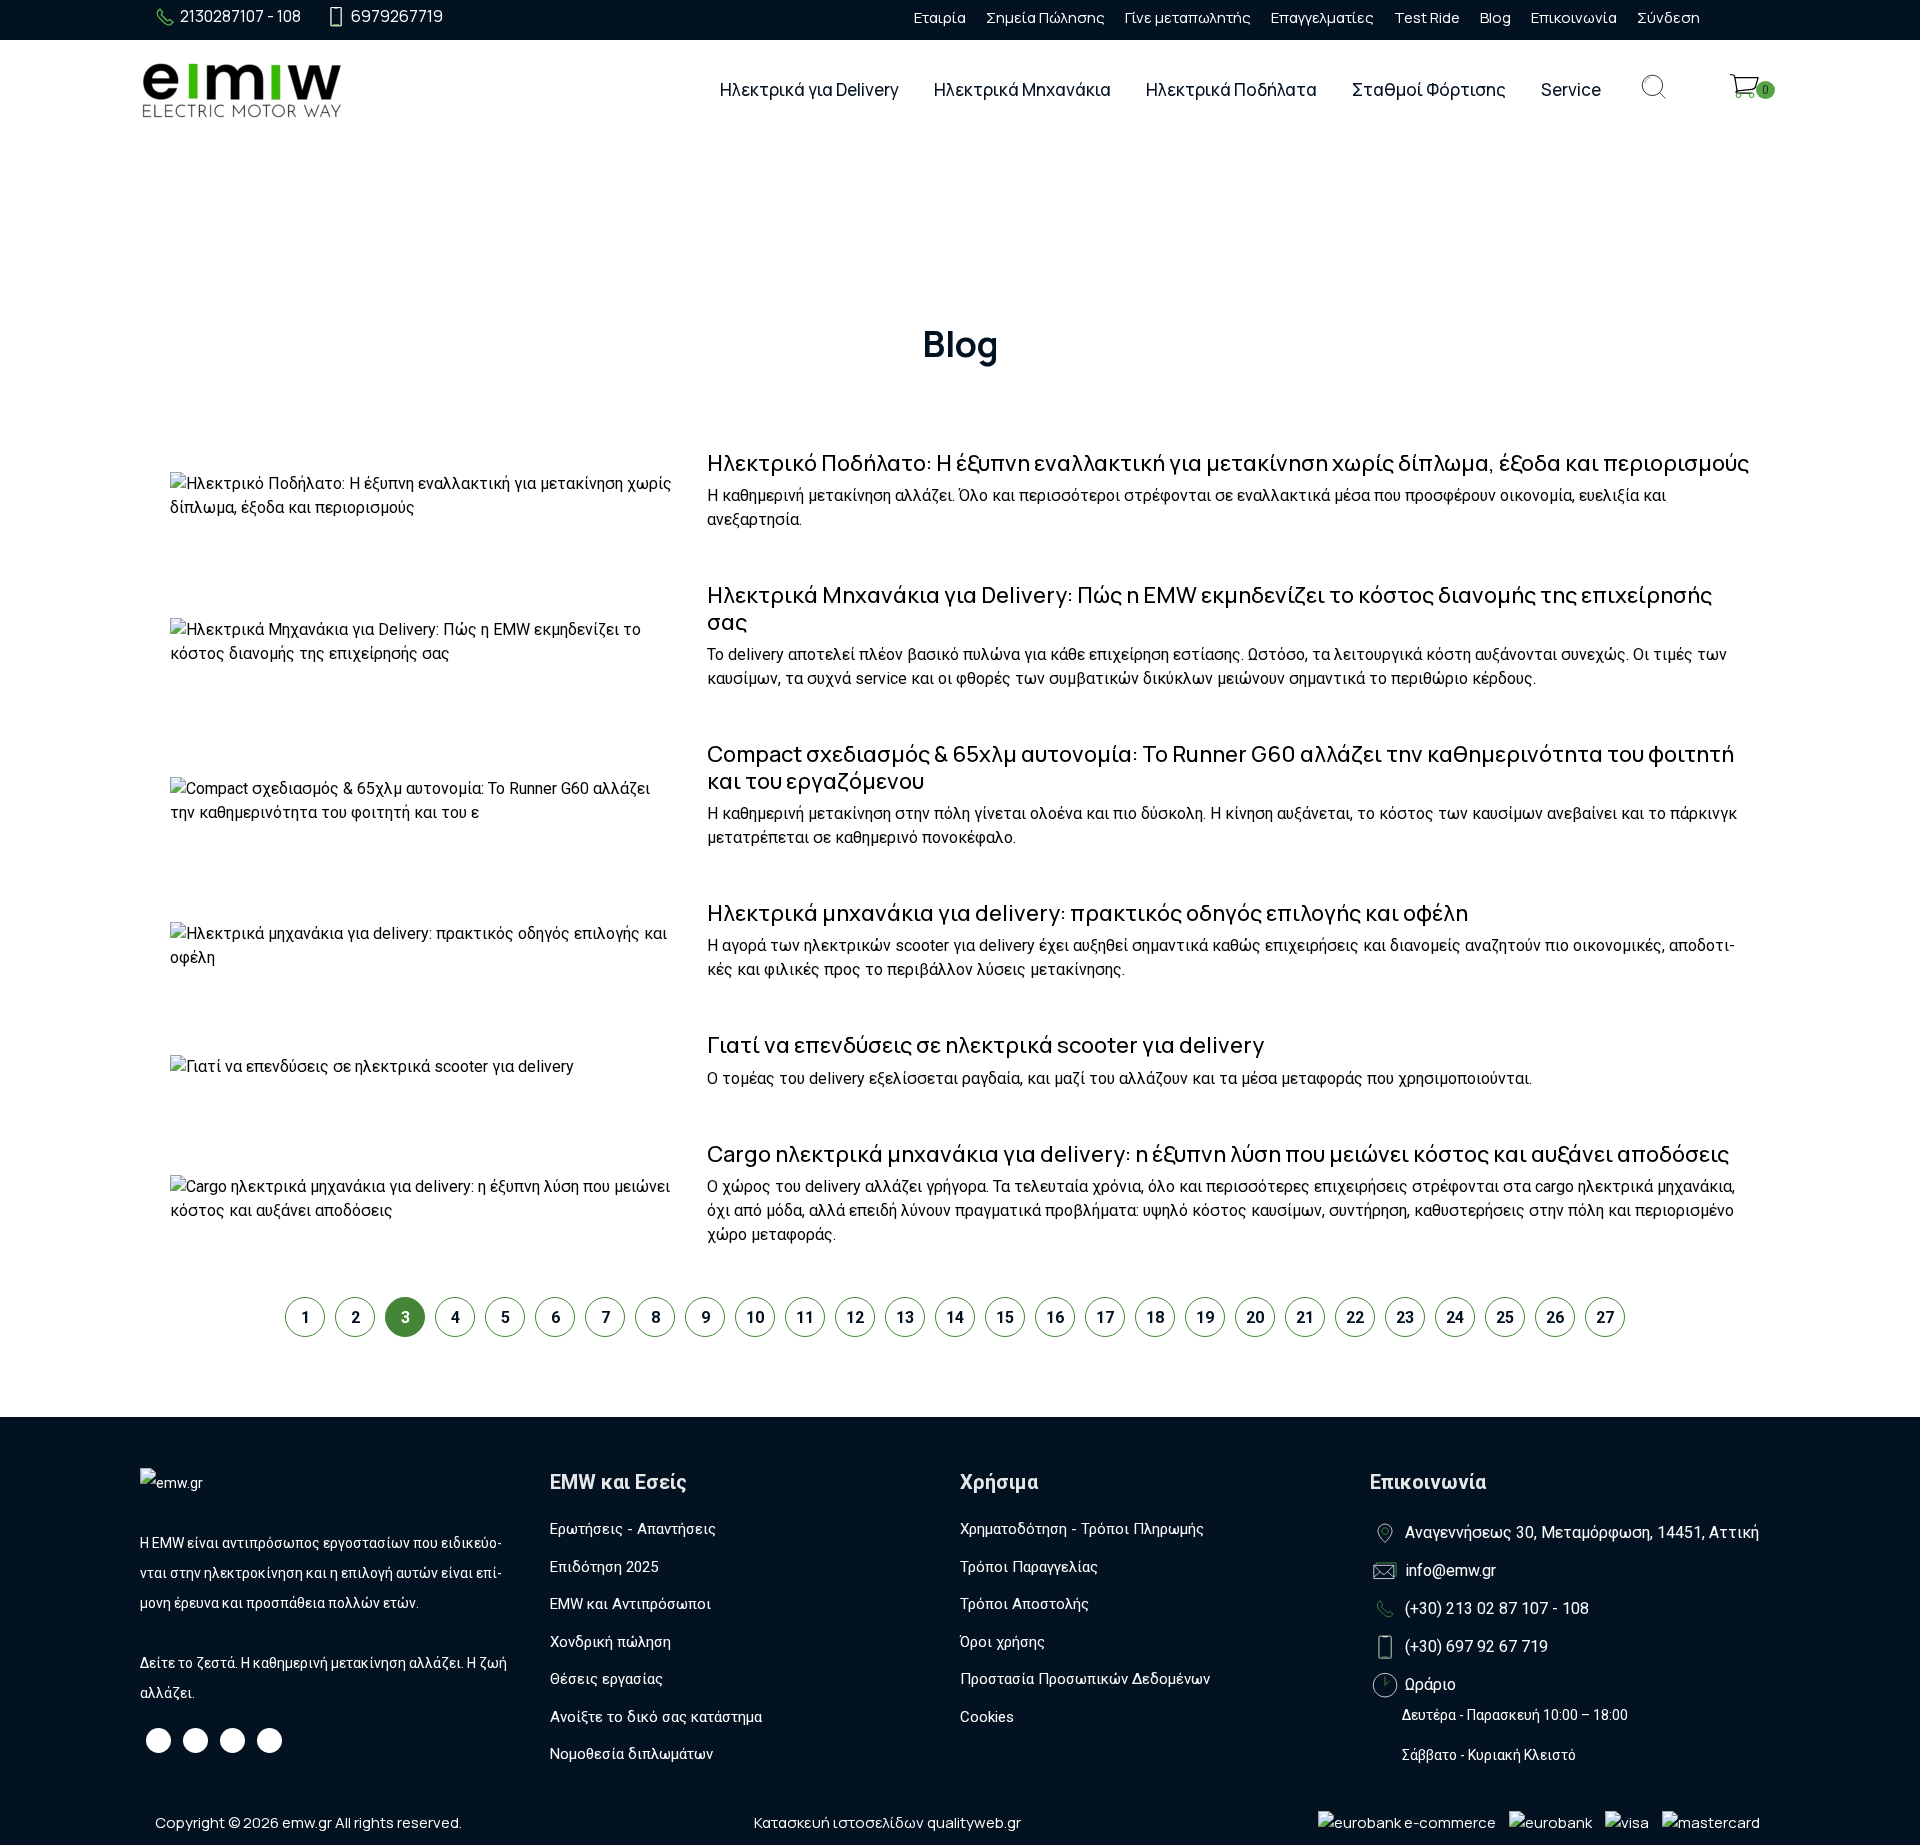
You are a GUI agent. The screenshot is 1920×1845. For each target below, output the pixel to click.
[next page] (1655, 1302)
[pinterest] (579, 17)
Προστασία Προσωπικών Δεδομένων (1085, 1679)
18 (1155, 1317)
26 (1555, 1317)
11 (805, 1317)
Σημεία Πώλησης (1045, 17)
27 (1605, 1317)
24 (1455, 1317)
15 (1005, 1317)
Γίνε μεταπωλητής (1188, 17)
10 (755, 1317)
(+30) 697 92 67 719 (1476, 1646)
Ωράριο (1430, 1684)
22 (1355, 1317)
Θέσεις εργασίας (606, 1679)
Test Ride (1427, 17)
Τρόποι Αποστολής (1024, 1604)
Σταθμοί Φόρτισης (1429, 89)
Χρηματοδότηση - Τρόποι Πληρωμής (1082, 1529)
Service (1571, 89)
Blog (1495, 17)
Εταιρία (940, 17)
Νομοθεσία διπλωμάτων (631, 1754)
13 (905, 1317)
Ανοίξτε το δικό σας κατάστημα (656, 1717)
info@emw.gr (1450, 1570)
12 (855, 1317)
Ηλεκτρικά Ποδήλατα (1231, 89)
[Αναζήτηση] (1654, 102)
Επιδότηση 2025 (604, 1567)
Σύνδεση (1668, 17)
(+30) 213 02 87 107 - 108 (1497, 1608)
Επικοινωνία (1574, 17)
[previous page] (245, 1302)
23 (1405, 1317)
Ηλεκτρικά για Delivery (809, 89)
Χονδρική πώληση (610, 1642)
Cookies (987, 1717)
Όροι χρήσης (1002, 1642)
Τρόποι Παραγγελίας (1029, 1567)
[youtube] (543, 17)
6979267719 (397, 16)
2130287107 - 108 (240, 16)
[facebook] (471, 17)
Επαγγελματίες (1322, 17)
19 (1205, 1317)
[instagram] (507, 17)
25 (1505, 1317)
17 (1105, 1317)
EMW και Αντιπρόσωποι (630, 1604)
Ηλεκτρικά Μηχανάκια (1022, 89)
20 (1255, 1317)
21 (1305, 1317)
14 (955, 1317)
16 (1055, 1317)
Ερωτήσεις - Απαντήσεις (633, 1529)
